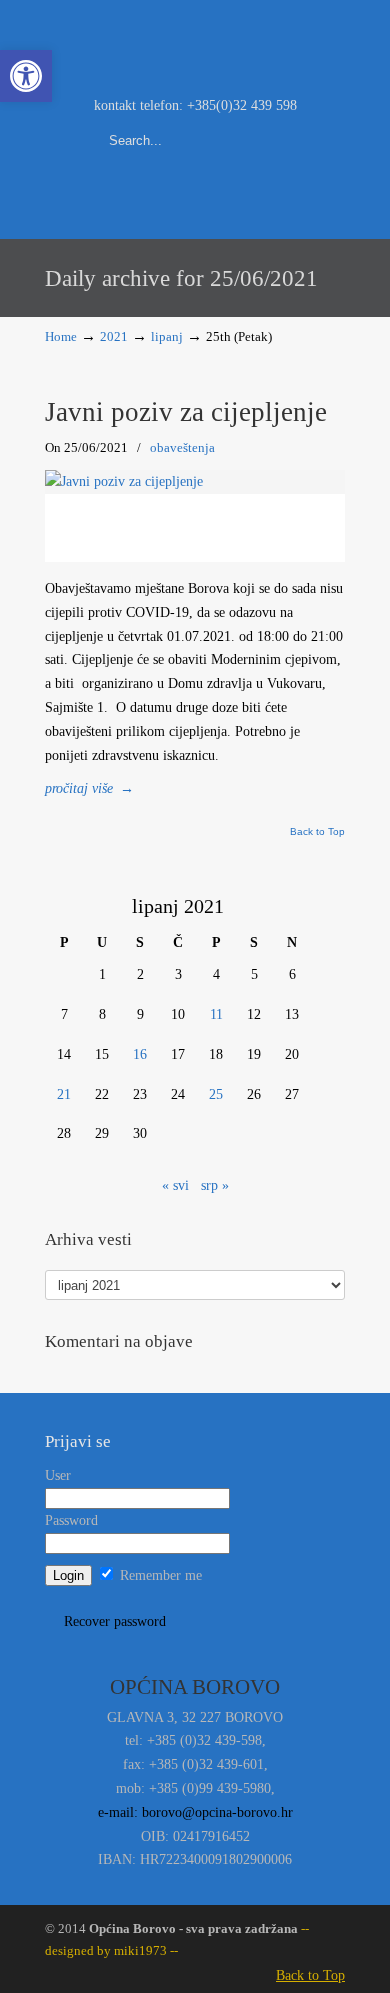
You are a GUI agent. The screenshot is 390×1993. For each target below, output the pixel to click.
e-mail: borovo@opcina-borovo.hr (195, 1812)
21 (64, 1094)
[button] (26, 76)
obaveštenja (182, 447)
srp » (215, 1185)
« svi (175, 1185)
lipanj (167, 337)
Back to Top (317, 832)
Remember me (159, 1575)
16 (140, 1054)
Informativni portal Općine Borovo (195, 46)
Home (61, 337)
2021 (114, 337)
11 (216, 1014)
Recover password (115, 1621)
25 (216, 1094)
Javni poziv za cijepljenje (186, 412)
